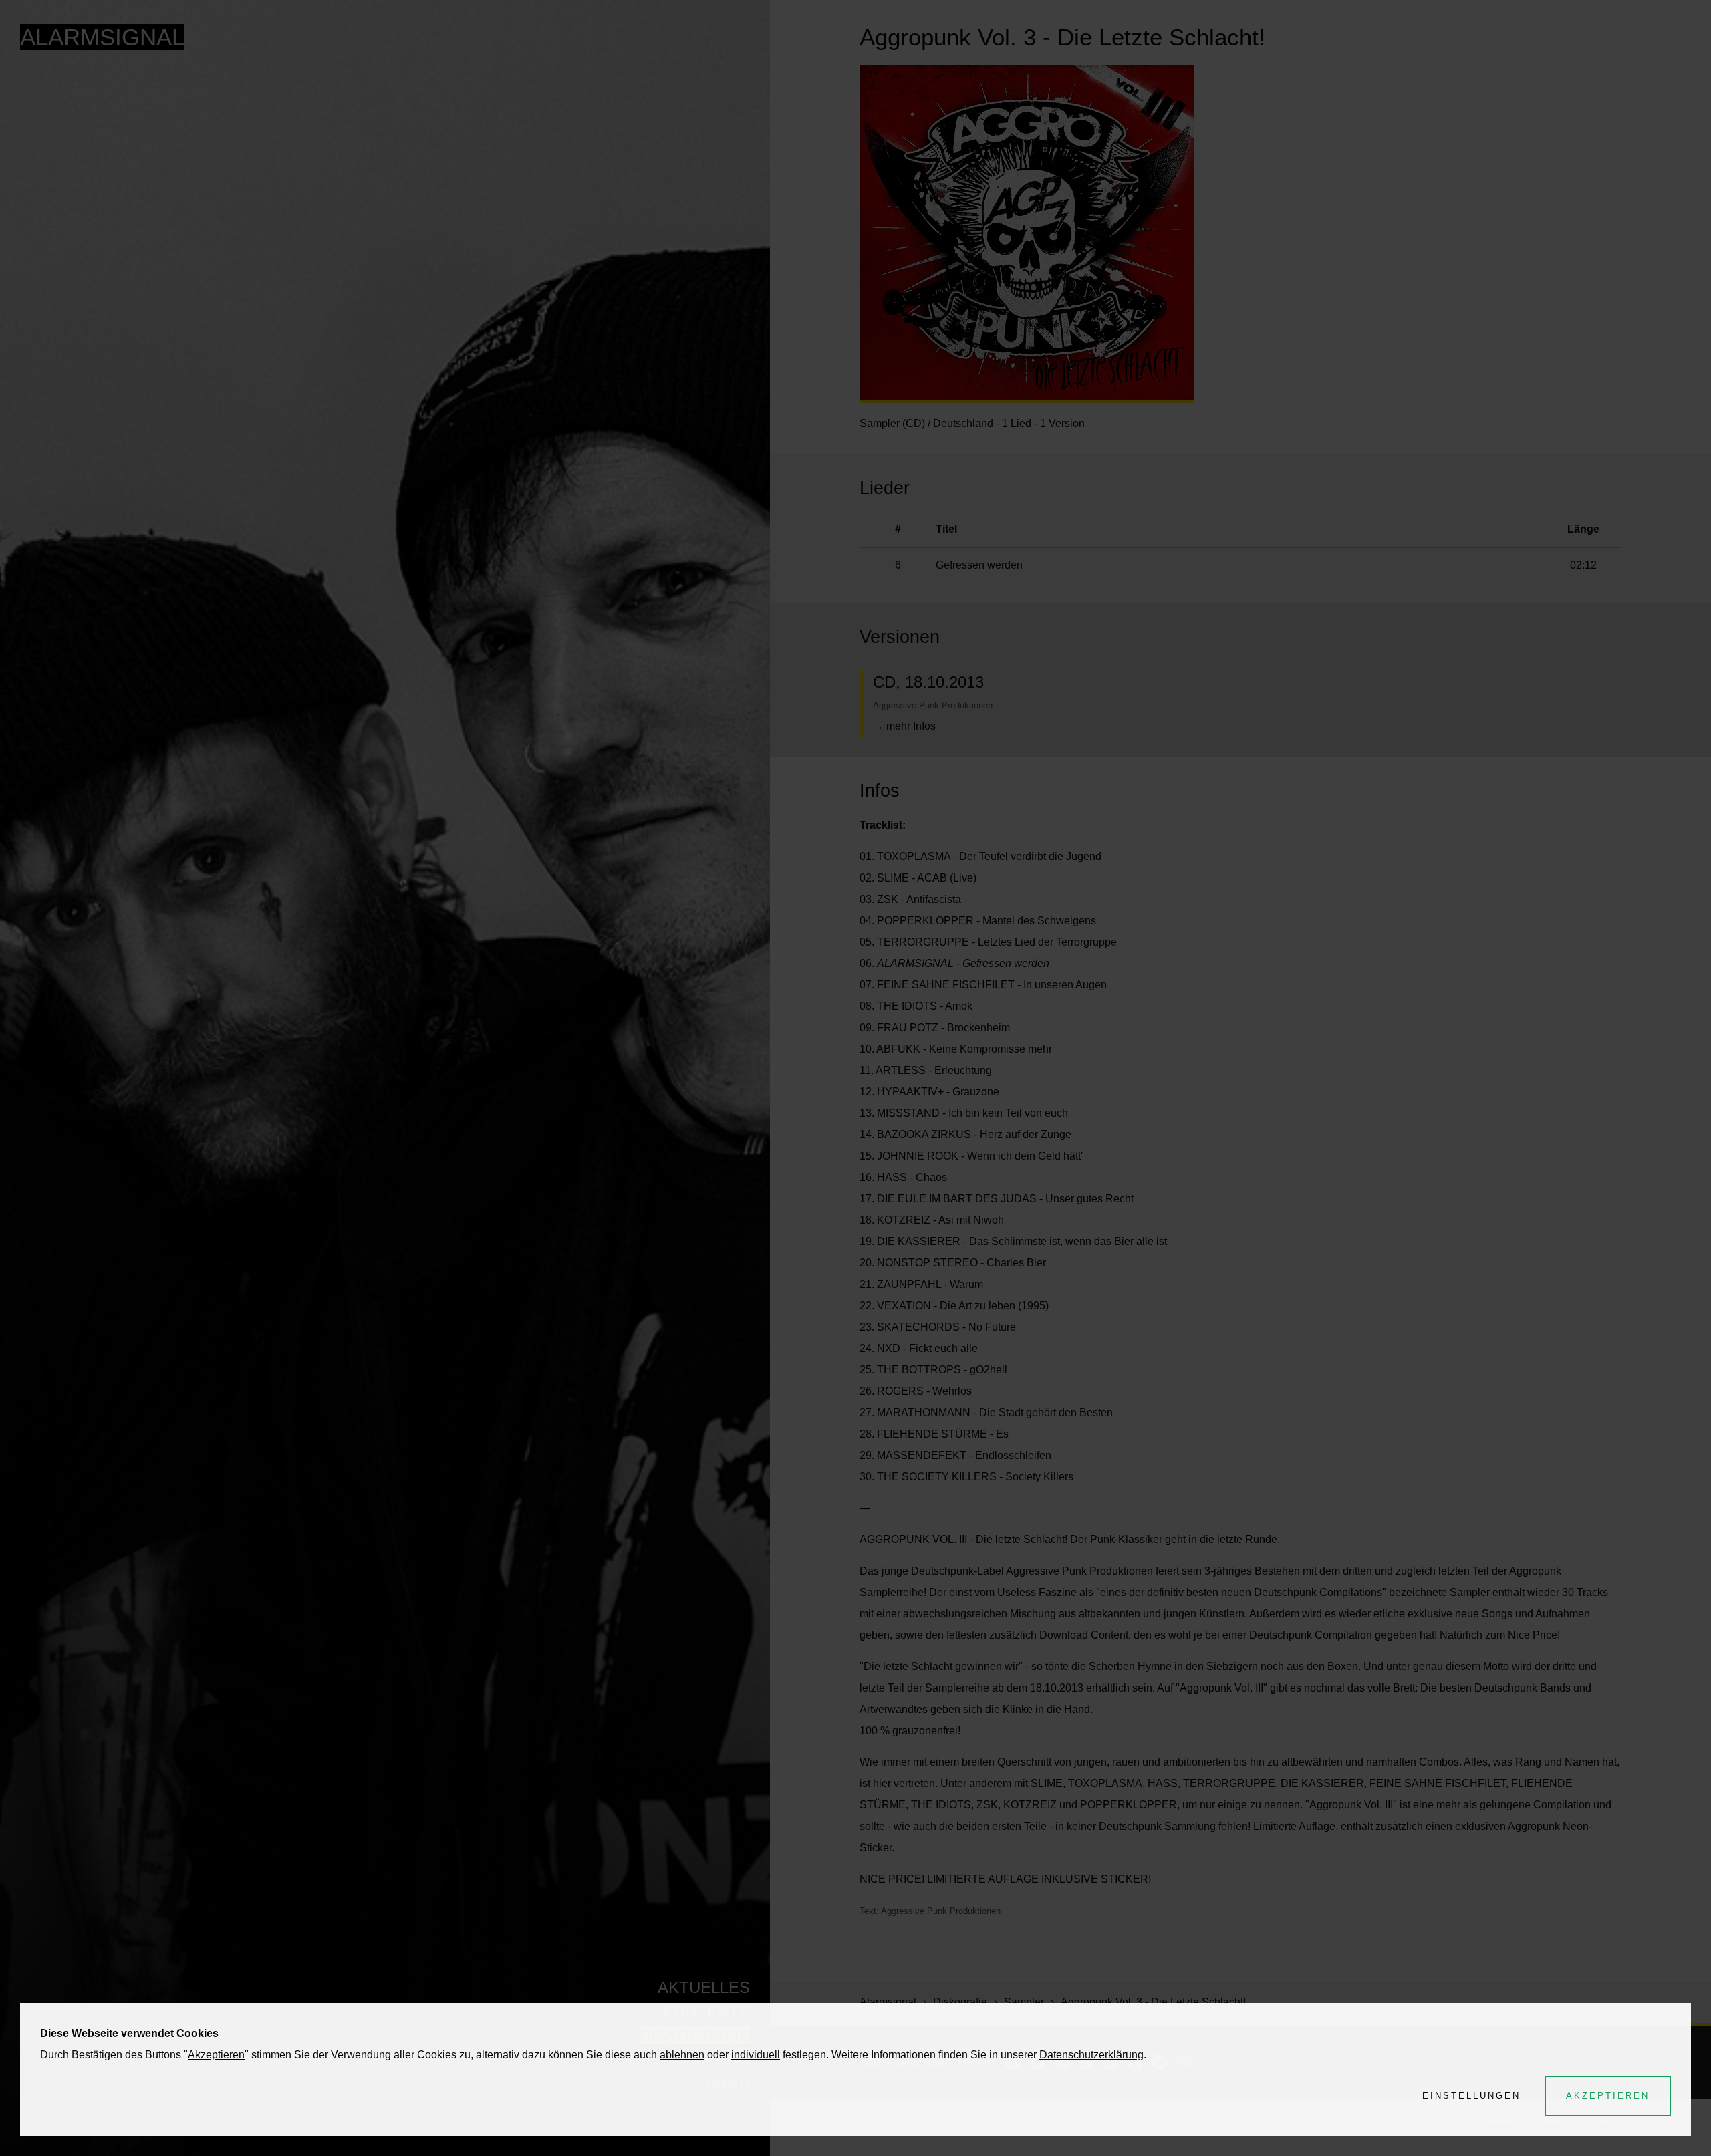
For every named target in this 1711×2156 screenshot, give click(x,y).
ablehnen (682, 2055)
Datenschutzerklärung (1091, 2055)
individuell (756, 2055)
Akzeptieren (216, 2055)
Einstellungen (1471, 2096)
